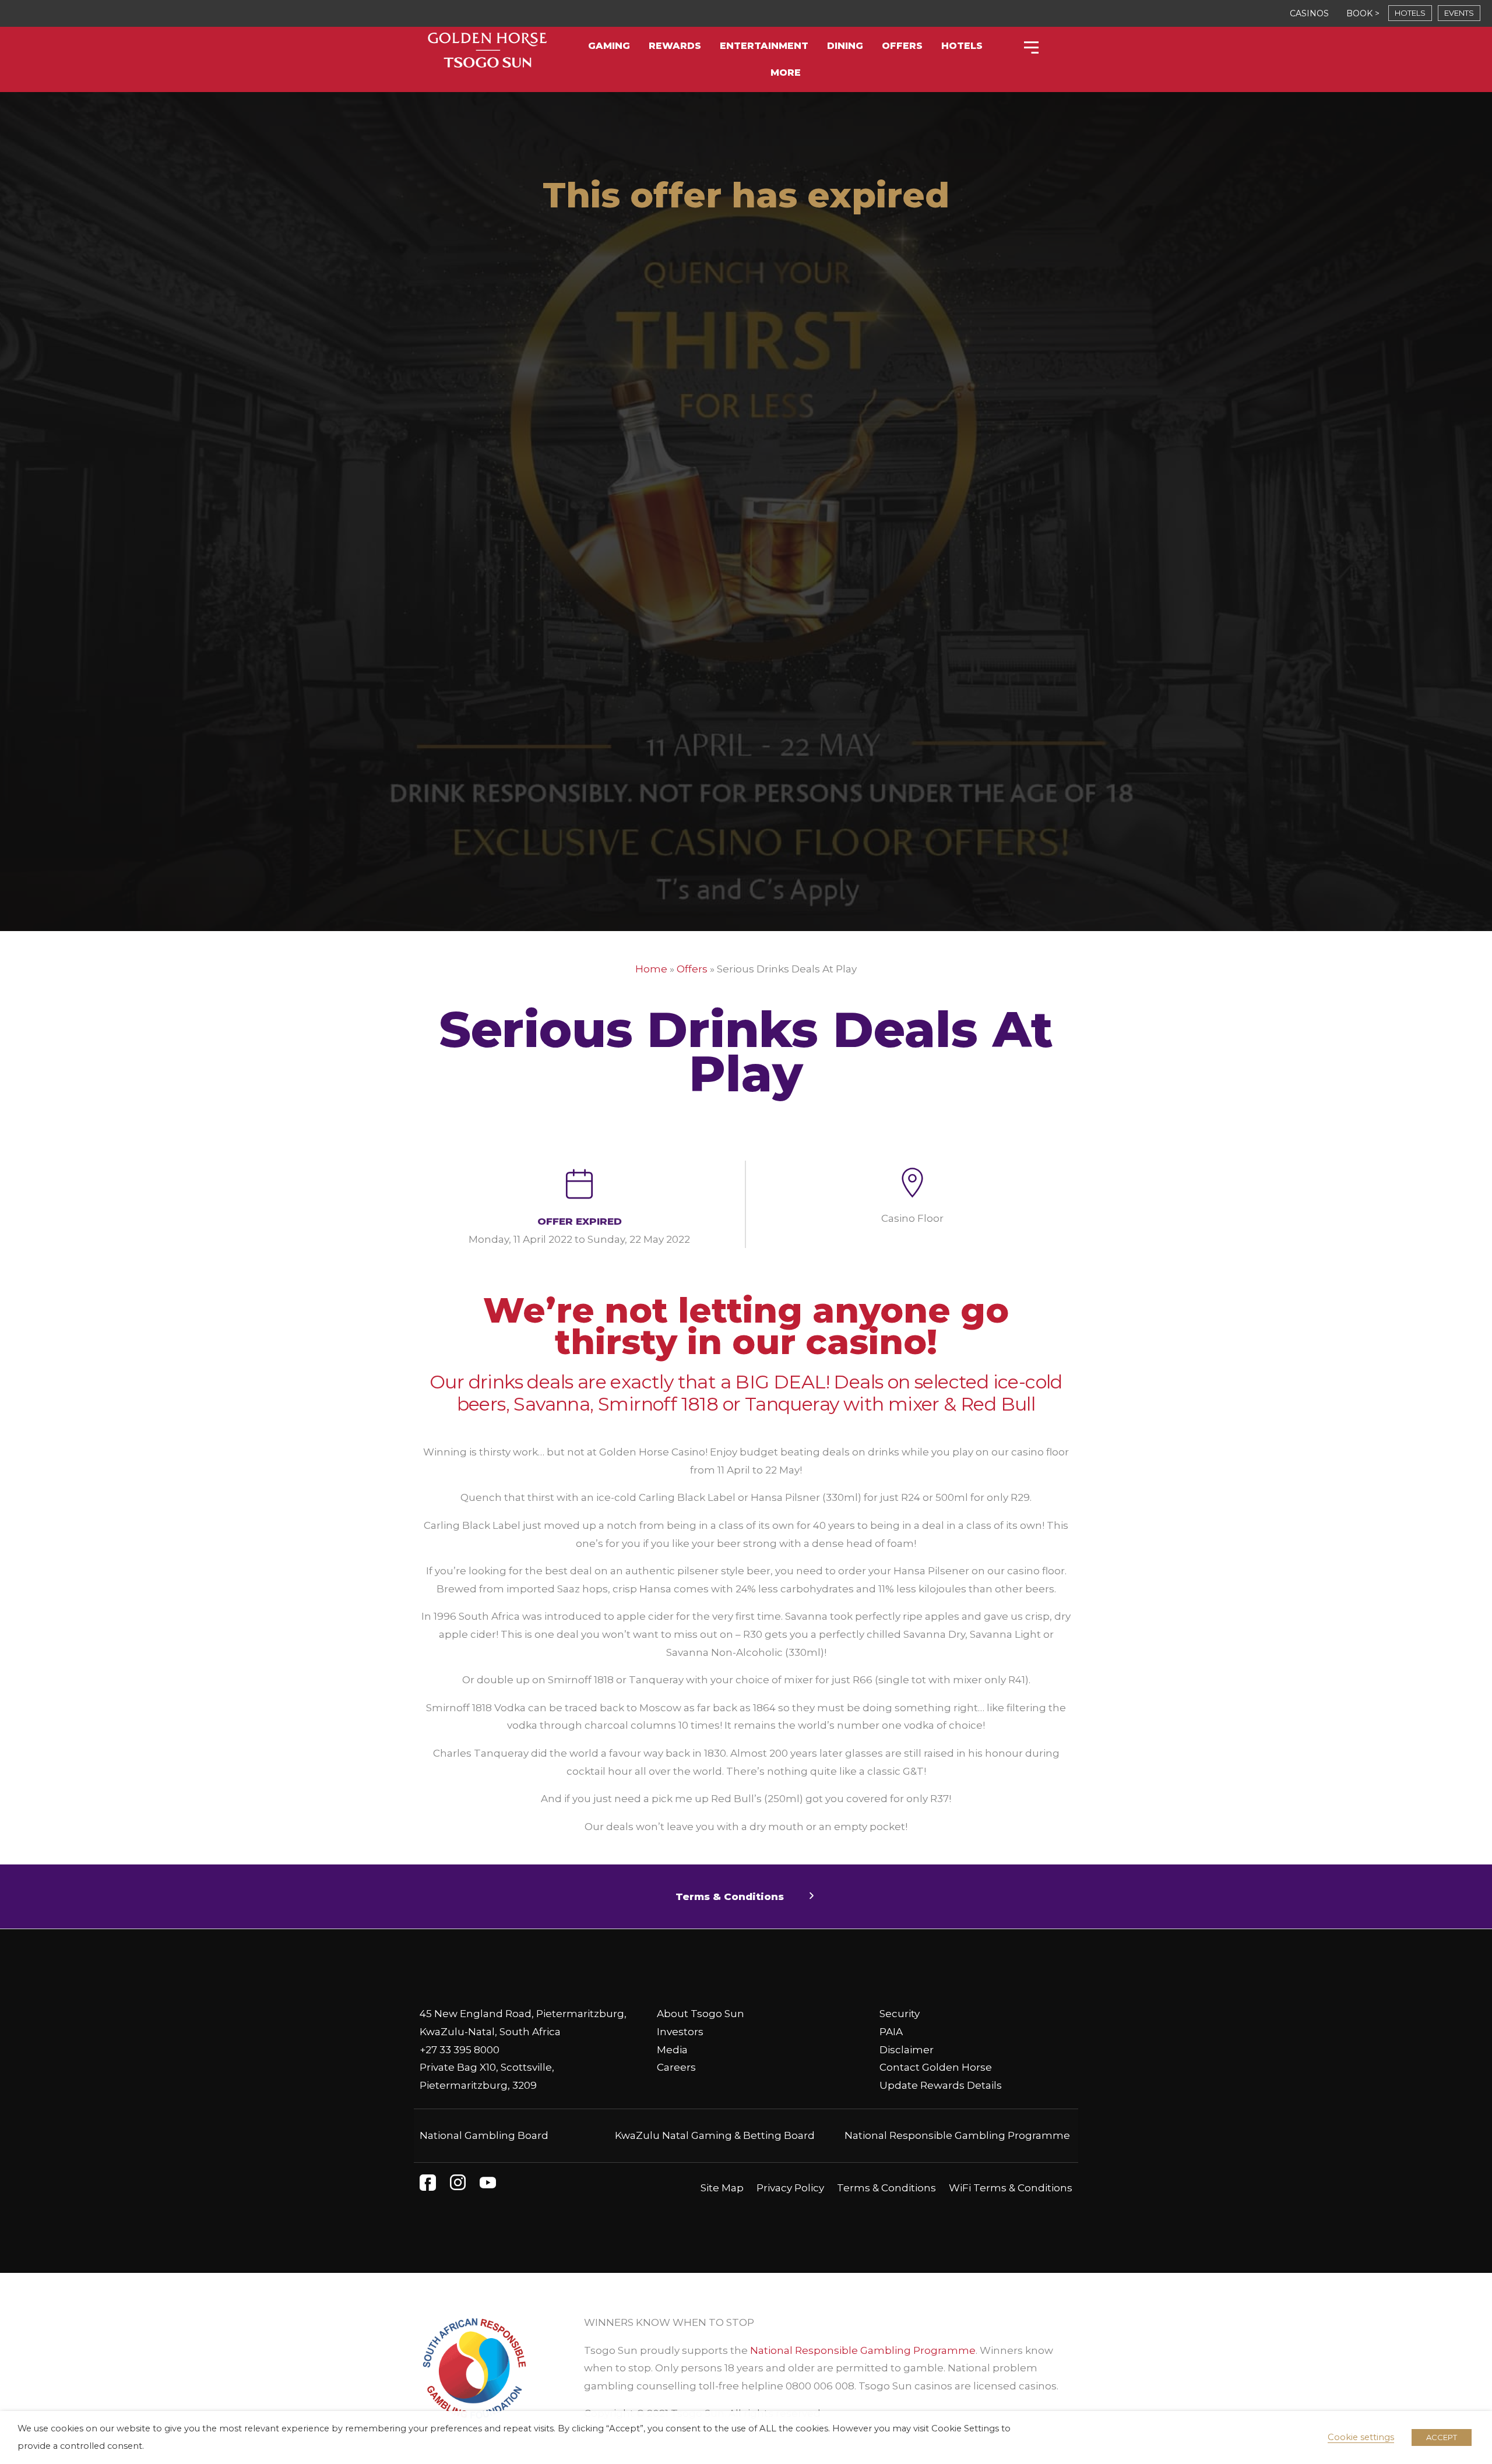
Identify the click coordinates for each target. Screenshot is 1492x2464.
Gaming (609, 46)
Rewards (675, 46)
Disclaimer (907, 2050)
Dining (845, 46)
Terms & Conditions (886, 2188)
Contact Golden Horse (936, 2067)
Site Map (722, 2188)
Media (672, 2050)
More (786, 73)
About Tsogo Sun (701, 2014)
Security (900, 2014)
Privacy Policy (790, 2188)
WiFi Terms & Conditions (1011, 2188)
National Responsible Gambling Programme (957, 2135)
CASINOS (1309, 13)
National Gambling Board (484, 2135)
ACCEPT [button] (1442, 2437)
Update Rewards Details (941, 2085)
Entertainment (764, 46)
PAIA (891, 2032)
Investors (680, 2032)
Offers (902, 46)
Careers (676, 2067)
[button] (746, 1897)
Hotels (962, 46)
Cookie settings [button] (1361, 2437)
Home (651, 969)
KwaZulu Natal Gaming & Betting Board (715, 2135)
